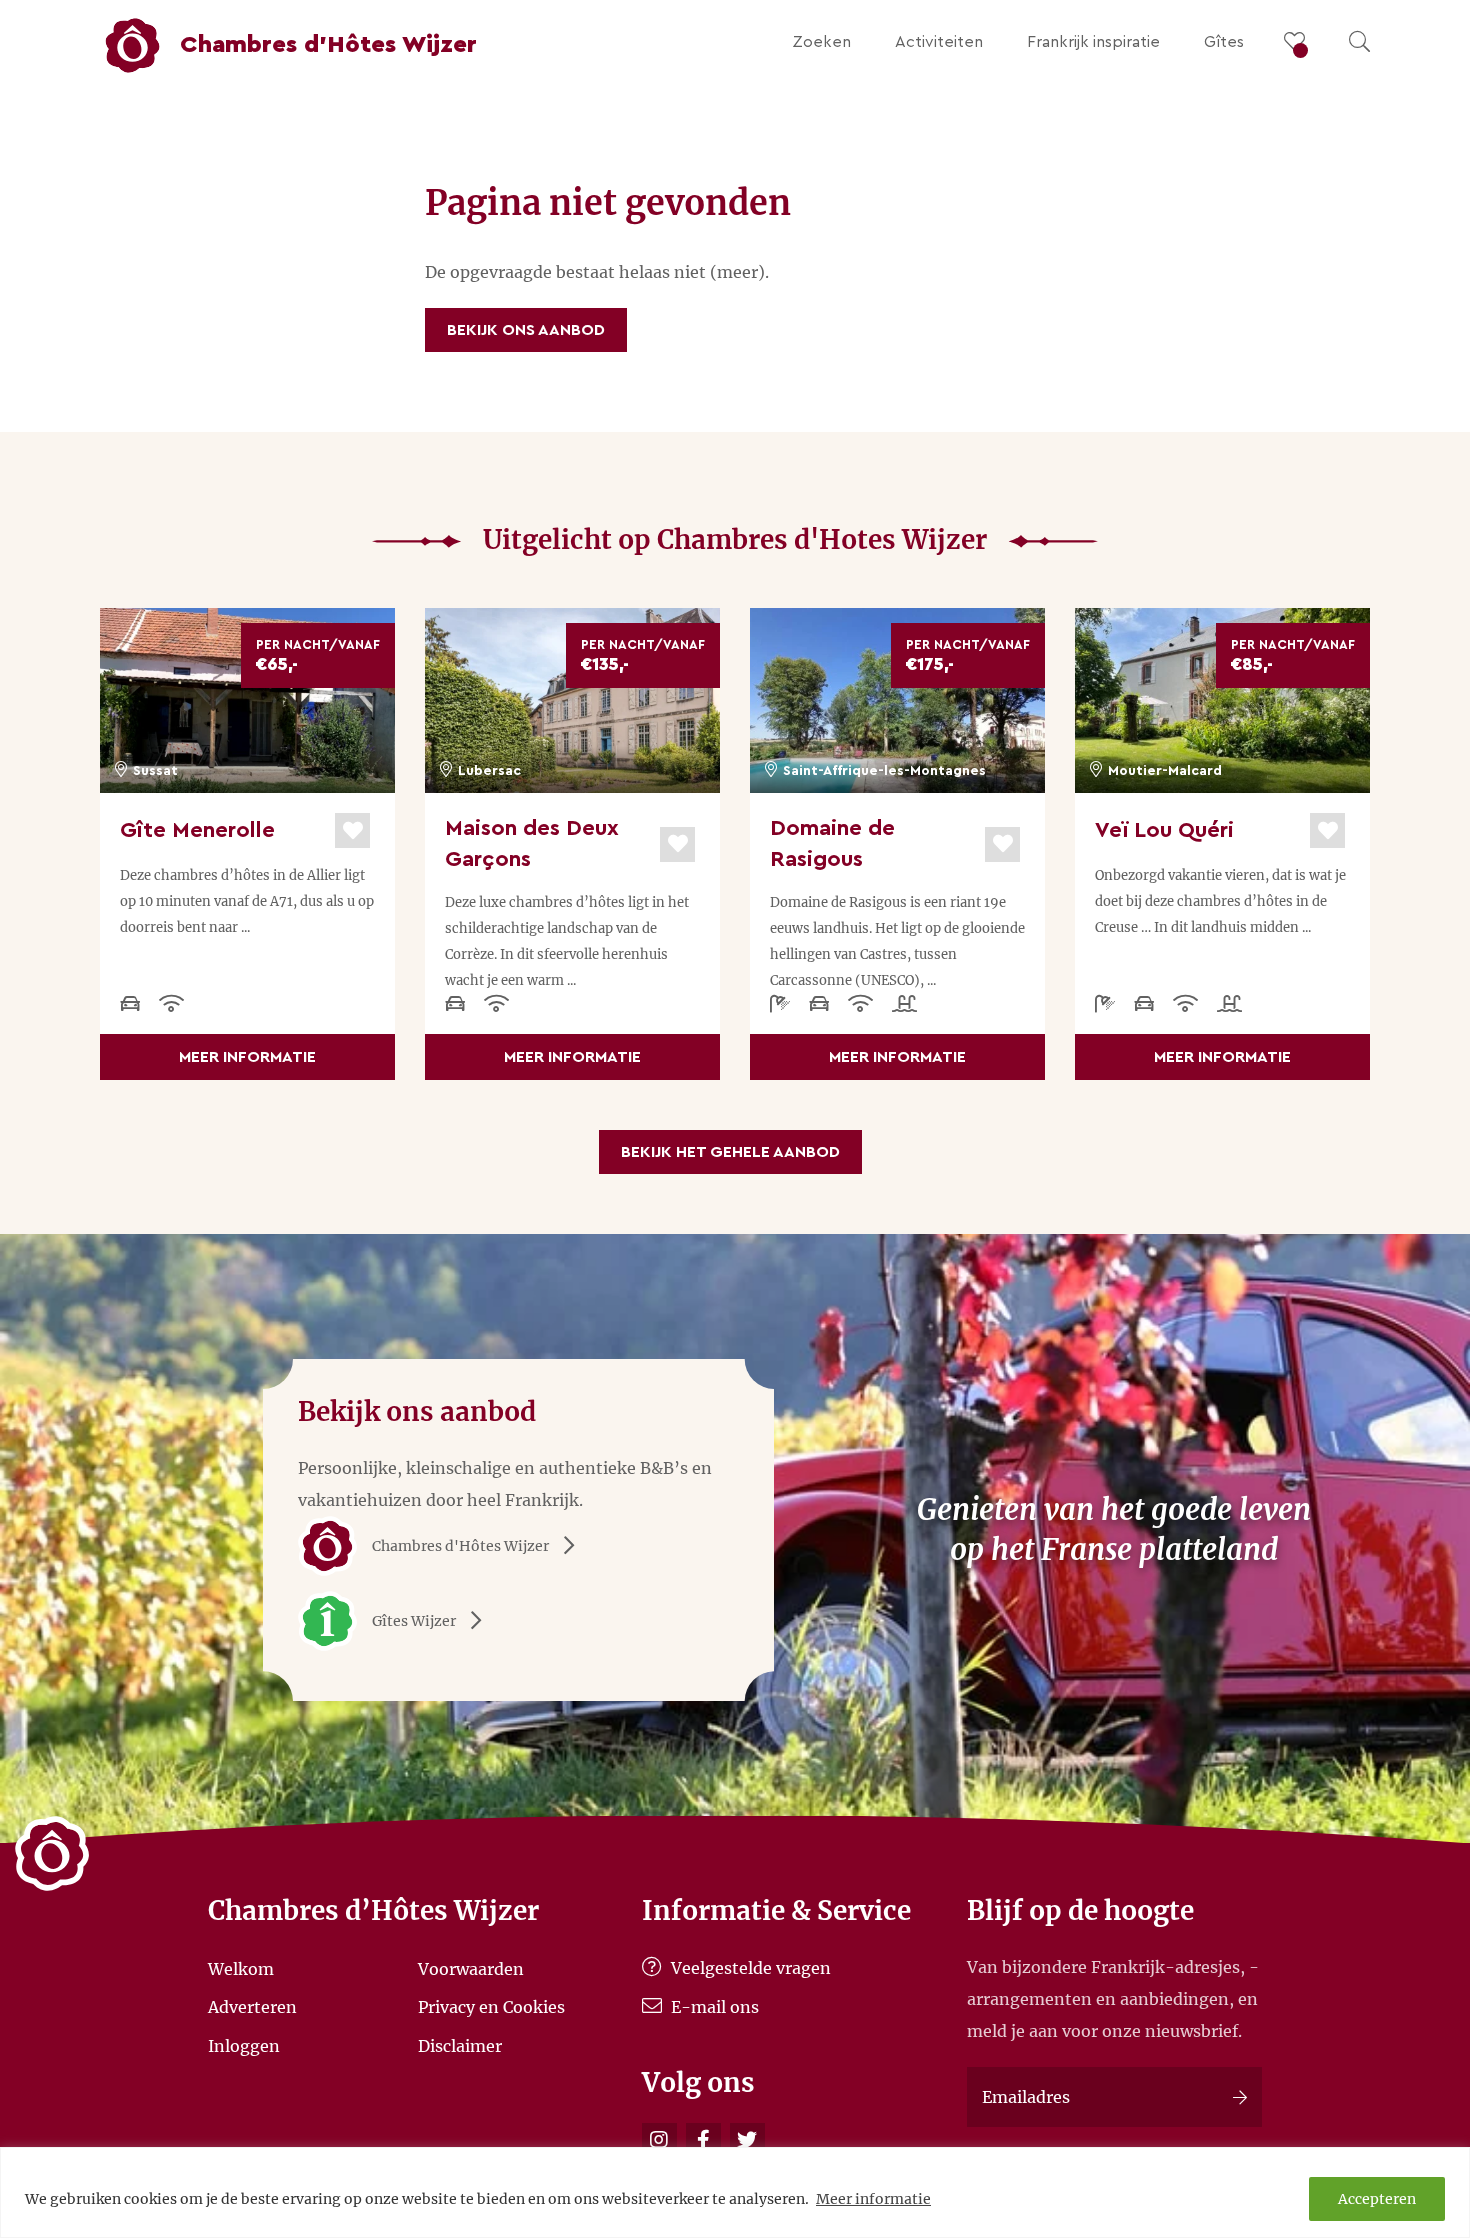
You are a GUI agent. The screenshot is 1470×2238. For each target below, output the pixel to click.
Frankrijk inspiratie (1093, 42)
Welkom (241, 1968)
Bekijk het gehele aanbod (730, 1152)
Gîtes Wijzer (414, 1621)
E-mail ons (713, 2007)
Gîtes (1224, 42)
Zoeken (821, 42)
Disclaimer (460, 2045)
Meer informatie (873, 2199)
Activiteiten (939, 42)
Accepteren (1377, 2199)
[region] (735, 2192)
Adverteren (252, 2007)
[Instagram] (659, 2140)
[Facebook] (703, 2140)
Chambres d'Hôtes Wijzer (460, 1546)
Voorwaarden (471, 1968)
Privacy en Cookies (491, 2007)
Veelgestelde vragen (749, 1968)
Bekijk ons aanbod (526, 330)
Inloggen (244, 2045)
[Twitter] (747, 2140)
